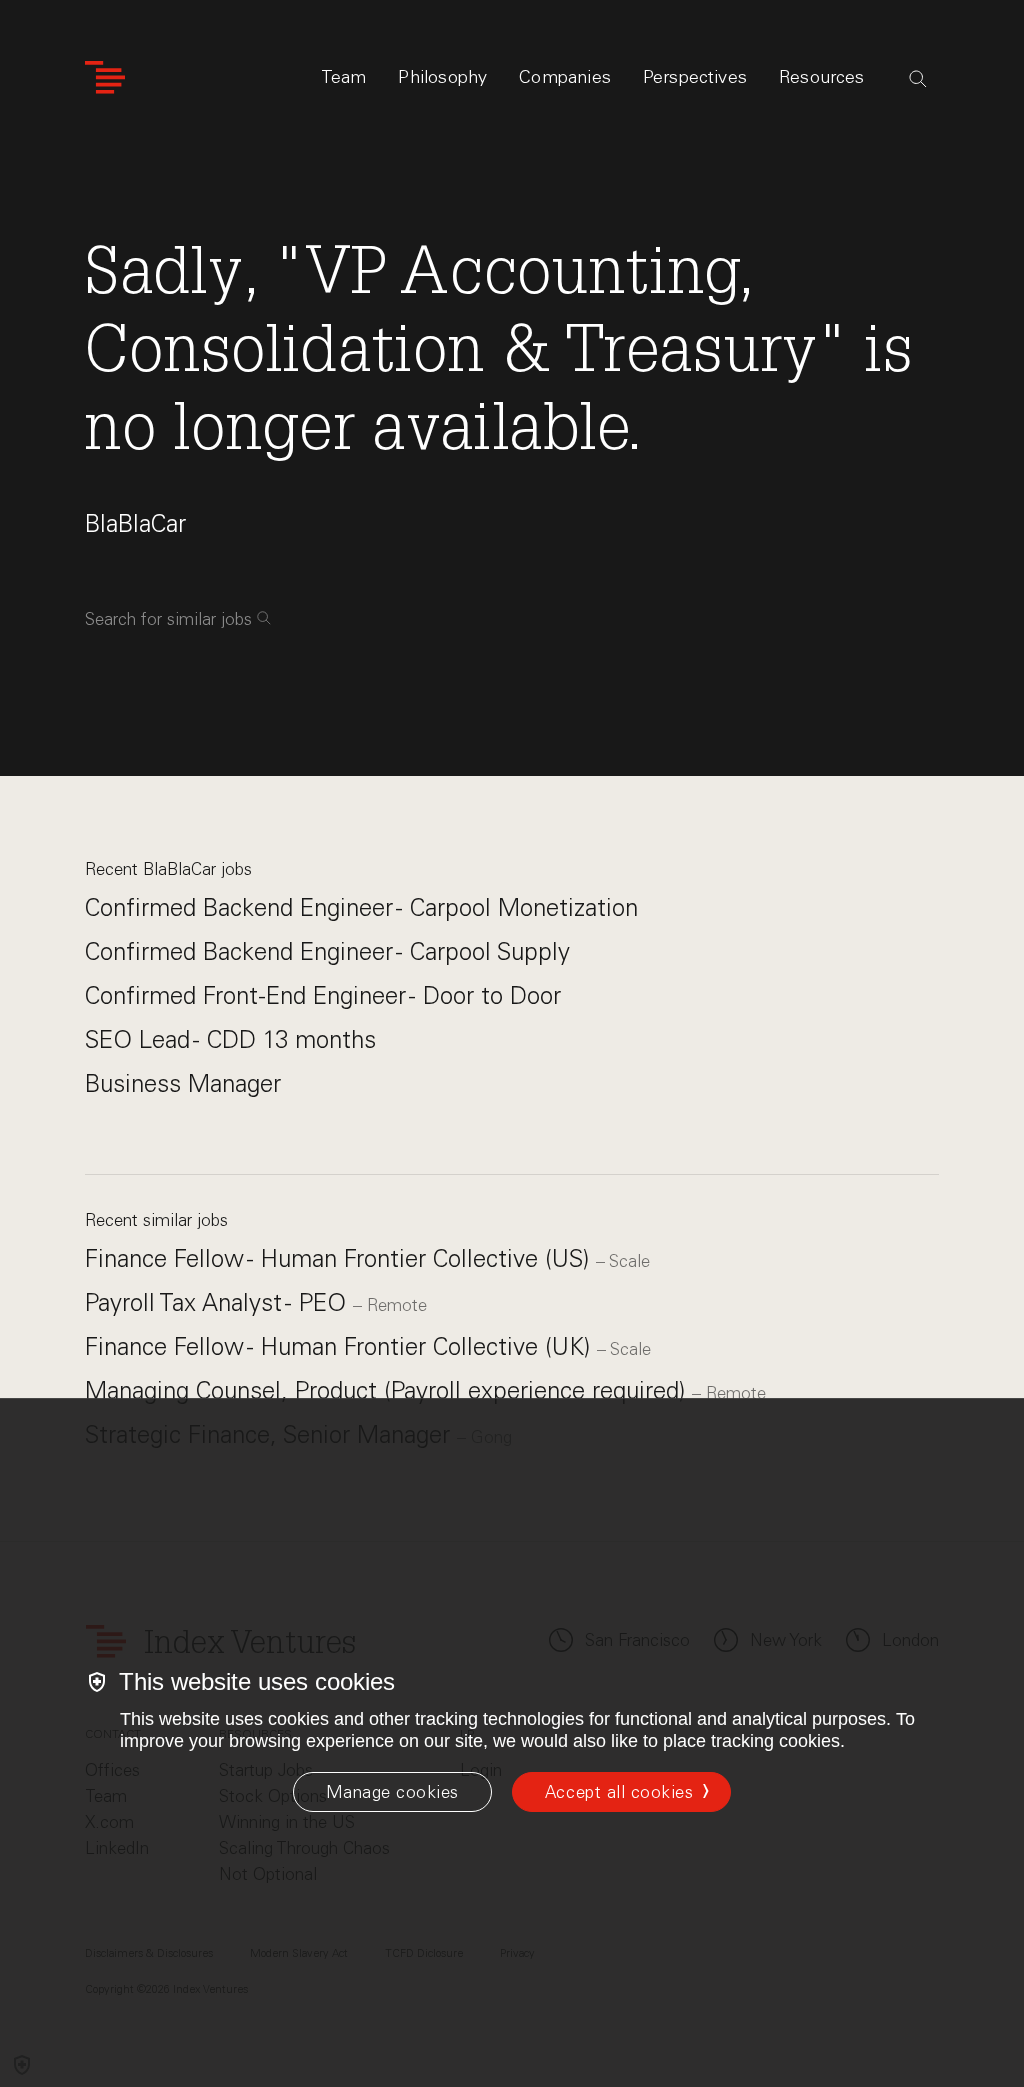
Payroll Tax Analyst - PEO (219, 1302)
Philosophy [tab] (442, 77)
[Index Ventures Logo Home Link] (105, 77)
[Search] (918, 79)
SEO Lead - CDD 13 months (230, 1039)
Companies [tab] (565, 77)
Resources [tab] (822, 77)
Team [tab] (344, 77)
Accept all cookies (619, 1792)
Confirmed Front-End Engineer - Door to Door (323, 995)
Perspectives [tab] (695, 77)
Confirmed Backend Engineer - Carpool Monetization (361, 907)
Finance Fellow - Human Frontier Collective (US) (340, 1258)
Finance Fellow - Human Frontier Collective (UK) (341, 1346)
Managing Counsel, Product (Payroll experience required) (388, 1390)
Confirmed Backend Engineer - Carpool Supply (327, 951)
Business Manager (183, 1083)
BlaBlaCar (135, 523)
